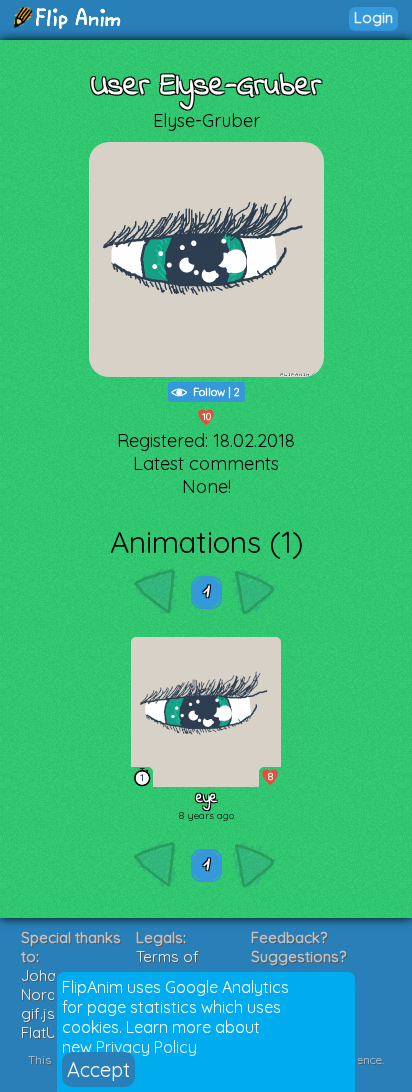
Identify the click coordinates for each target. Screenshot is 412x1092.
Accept (98, 1069)
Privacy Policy (146, 1047)
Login (373, 17)
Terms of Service (167, 966)
